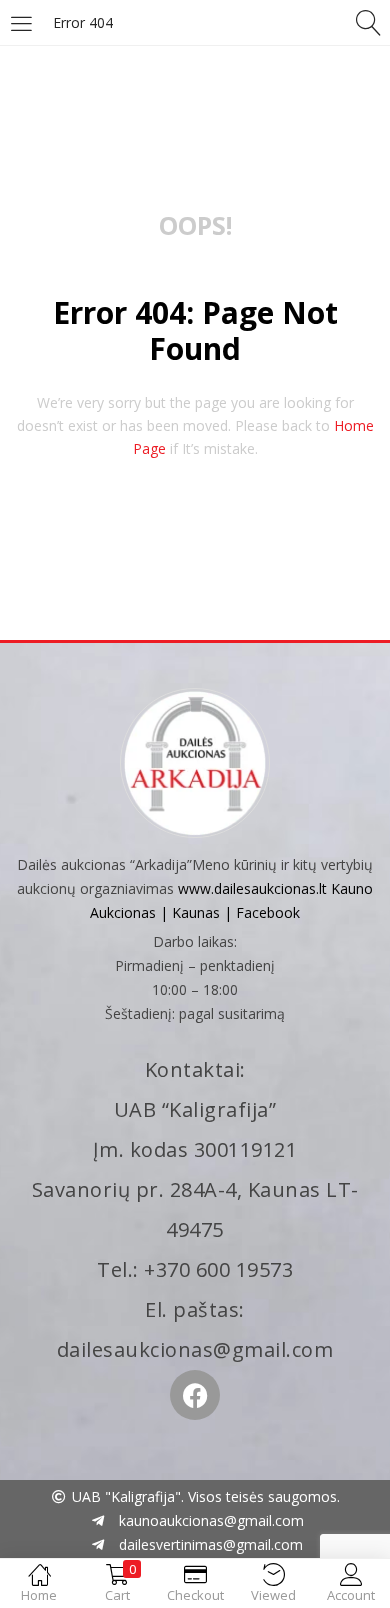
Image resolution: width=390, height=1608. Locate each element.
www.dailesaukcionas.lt (252, 888)
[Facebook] (195, 1395)
